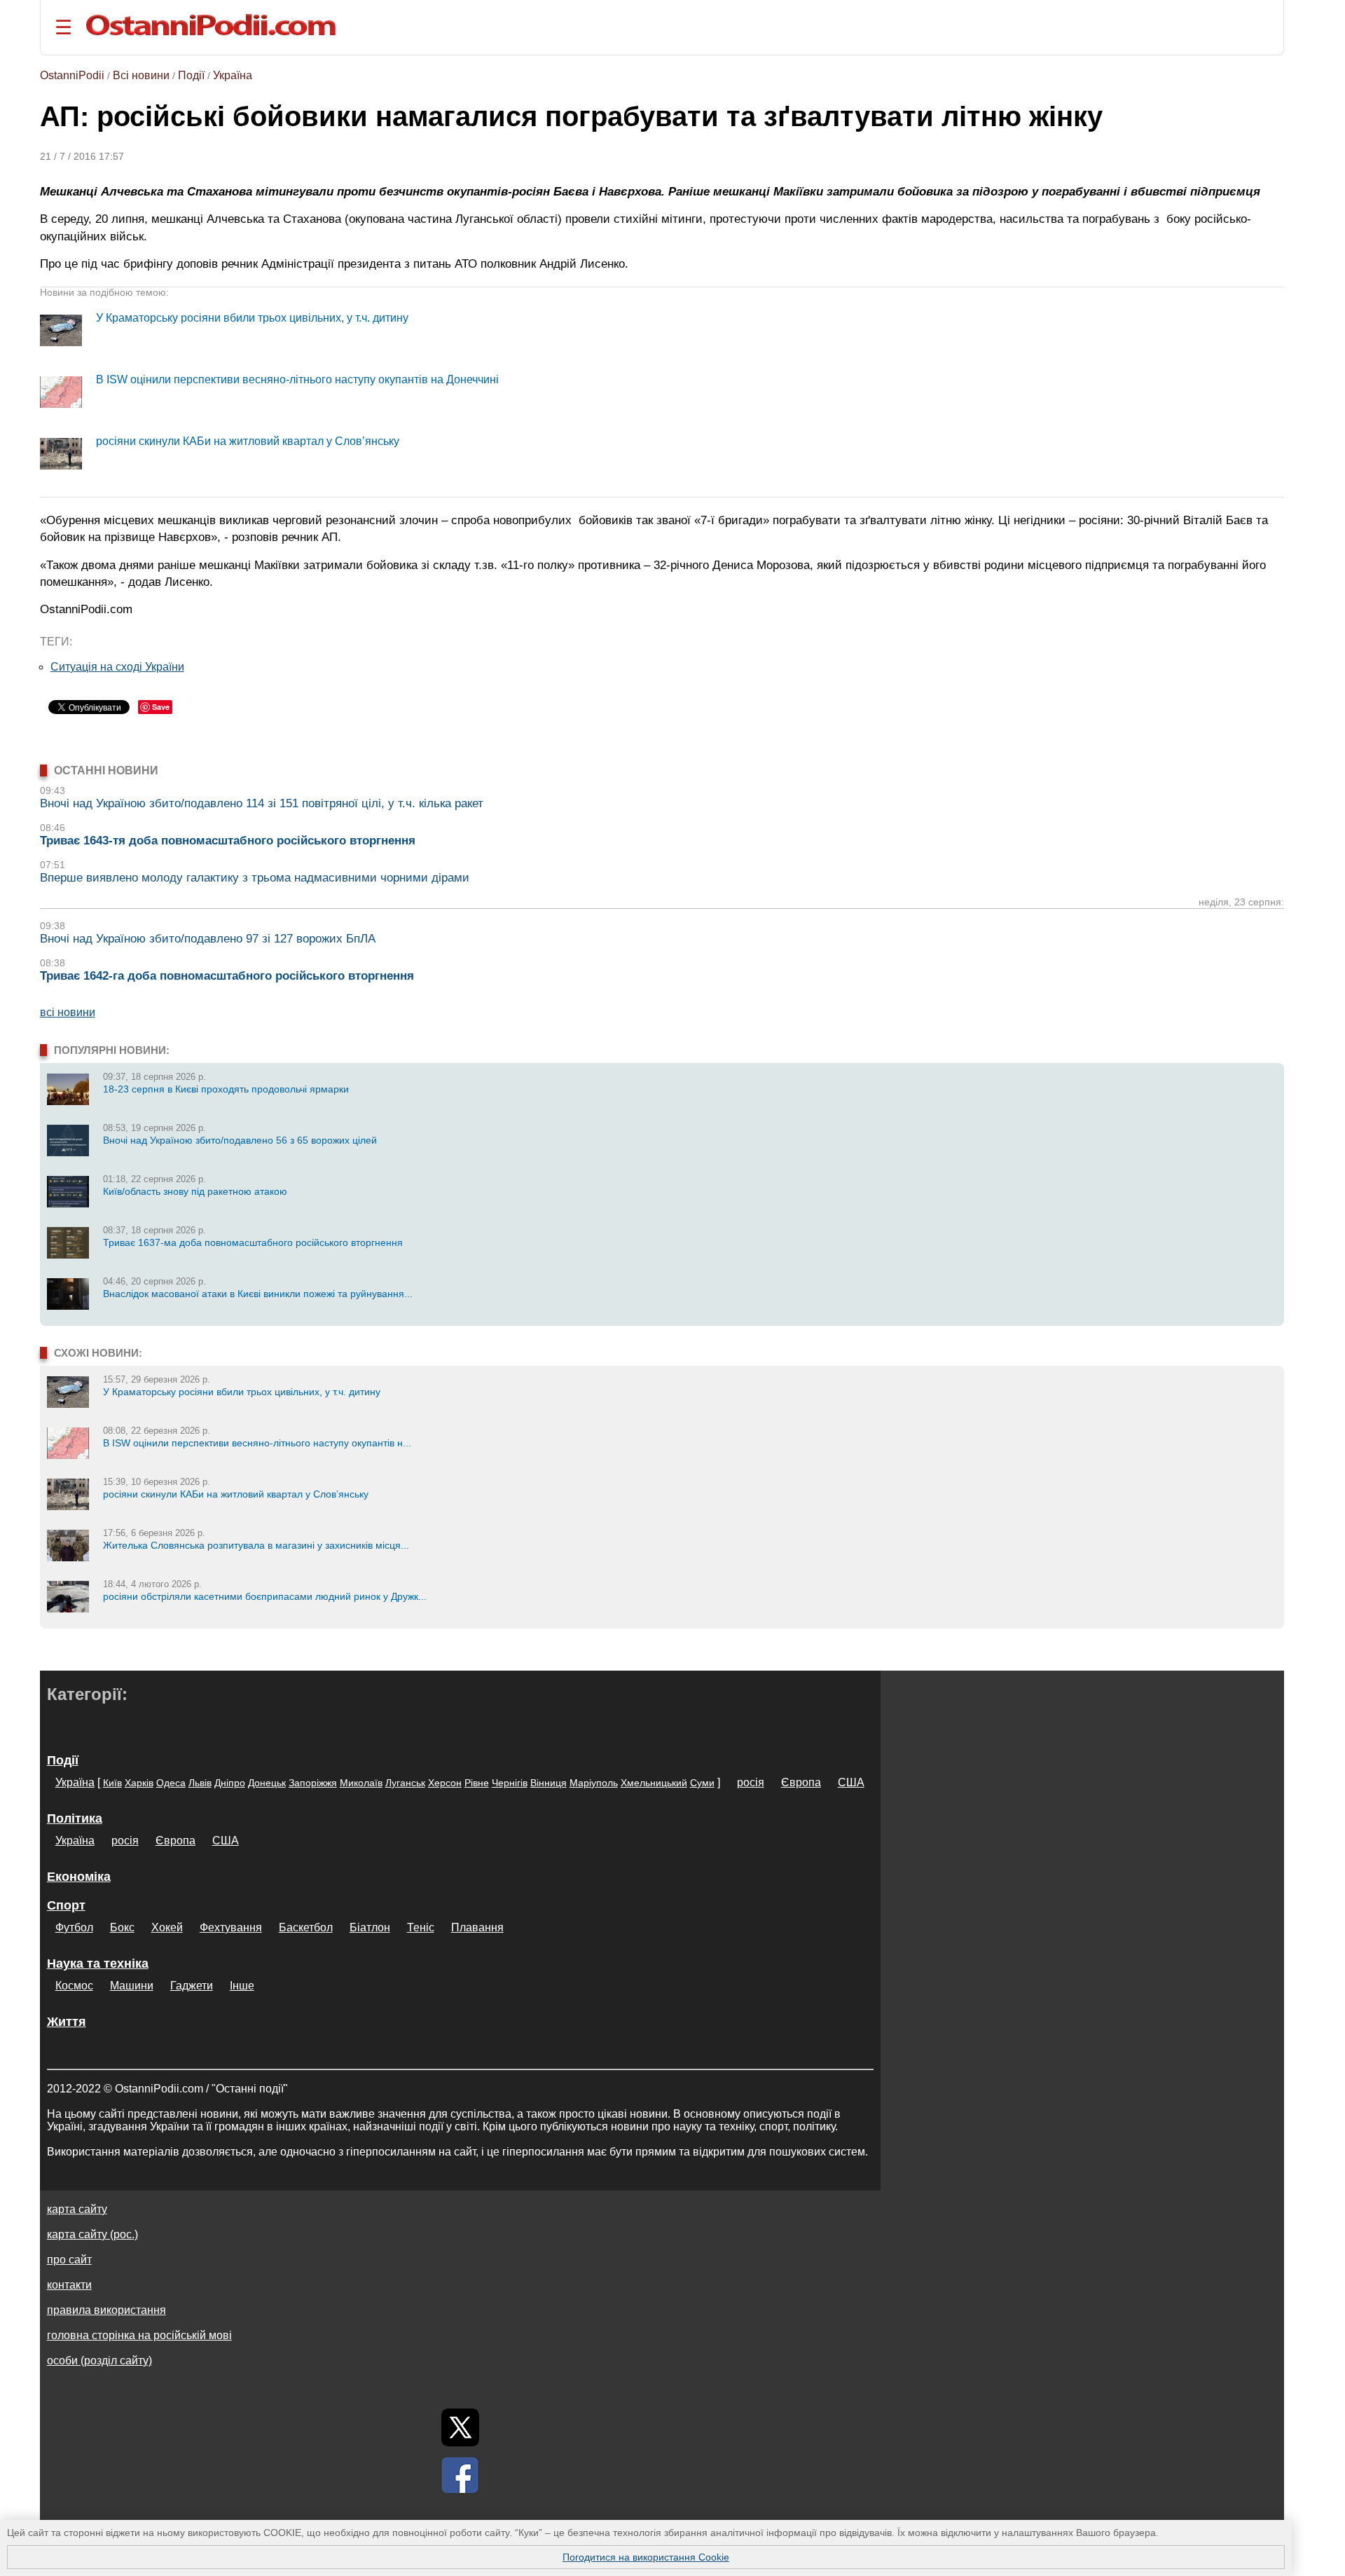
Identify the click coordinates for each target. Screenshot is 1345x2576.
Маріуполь (594, 1783)
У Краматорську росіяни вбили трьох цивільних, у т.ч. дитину (252, 318)
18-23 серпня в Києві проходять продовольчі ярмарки (226, 1089)
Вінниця (549, 1783)
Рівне (477, 1783)
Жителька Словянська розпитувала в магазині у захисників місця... (256, 1545)
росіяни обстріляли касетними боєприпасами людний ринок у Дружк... (265, 1596)
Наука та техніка (98, 1964)
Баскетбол (306, 1927)
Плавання (477, 1927)
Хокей (167, 1927)
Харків (139, 1783)
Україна (233, 75)
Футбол (74, 1927)
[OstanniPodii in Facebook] (460, 2475)
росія (751, 1782)
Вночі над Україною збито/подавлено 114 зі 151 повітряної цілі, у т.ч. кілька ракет (262, 803)
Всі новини (141, 75)
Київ (112, 1783)
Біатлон (370, 1927)
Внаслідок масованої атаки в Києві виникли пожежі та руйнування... (258, 1294)
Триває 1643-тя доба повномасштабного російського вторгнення (228, 841)
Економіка (79, 1877)
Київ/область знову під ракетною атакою (195, 1191)
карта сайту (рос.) (92, 2234)
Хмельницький (654, 1783)
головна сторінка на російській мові (139, 2335)
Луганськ (405, 1783)
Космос (74, 1986)
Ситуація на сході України (117, 667)
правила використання (106, 2310)
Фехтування (231, 1927)
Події (191, 75)
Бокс (122, 1927)
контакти (69, 2285)
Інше (242, 1986)
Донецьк (267, 1783)
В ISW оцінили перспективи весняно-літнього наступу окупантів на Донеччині (297, 379)
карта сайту (77, 2209)
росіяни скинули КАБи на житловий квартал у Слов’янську (248, 441)
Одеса (171, 1783)
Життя (67, 2022)
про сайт (69, 2260)
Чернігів (510, 1783)
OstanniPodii (72, 75)
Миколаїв (361, 1783)
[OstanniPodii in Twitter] (460, 2427)
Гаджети (192, 1986)
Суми (702, 1783)
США (851, 1782)
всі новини (68, 1012)
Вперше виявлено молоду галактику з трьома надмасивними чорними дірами (255, 878)
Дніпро (230, 1783)
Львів (200, 1783)
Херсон (445, 1783)
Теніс (421, 1927)
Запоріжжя (313, 1783)
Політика (75, 1818)
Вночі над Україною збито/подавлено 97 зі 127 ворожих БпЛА (208, 939)
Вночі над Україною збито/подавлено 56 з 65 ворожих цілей (240, 1140)
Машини (132, 1986)
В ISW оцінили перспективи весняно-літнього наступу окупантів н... (257, 1443)
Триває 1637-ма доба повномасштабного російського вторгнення (253, 1242)
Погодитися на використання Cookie (646, 2557)
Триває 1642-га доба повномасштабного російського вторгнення (227, 976)
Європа (801, 1782)
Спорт (66, 1905)
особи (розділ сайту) (99, 2361)
